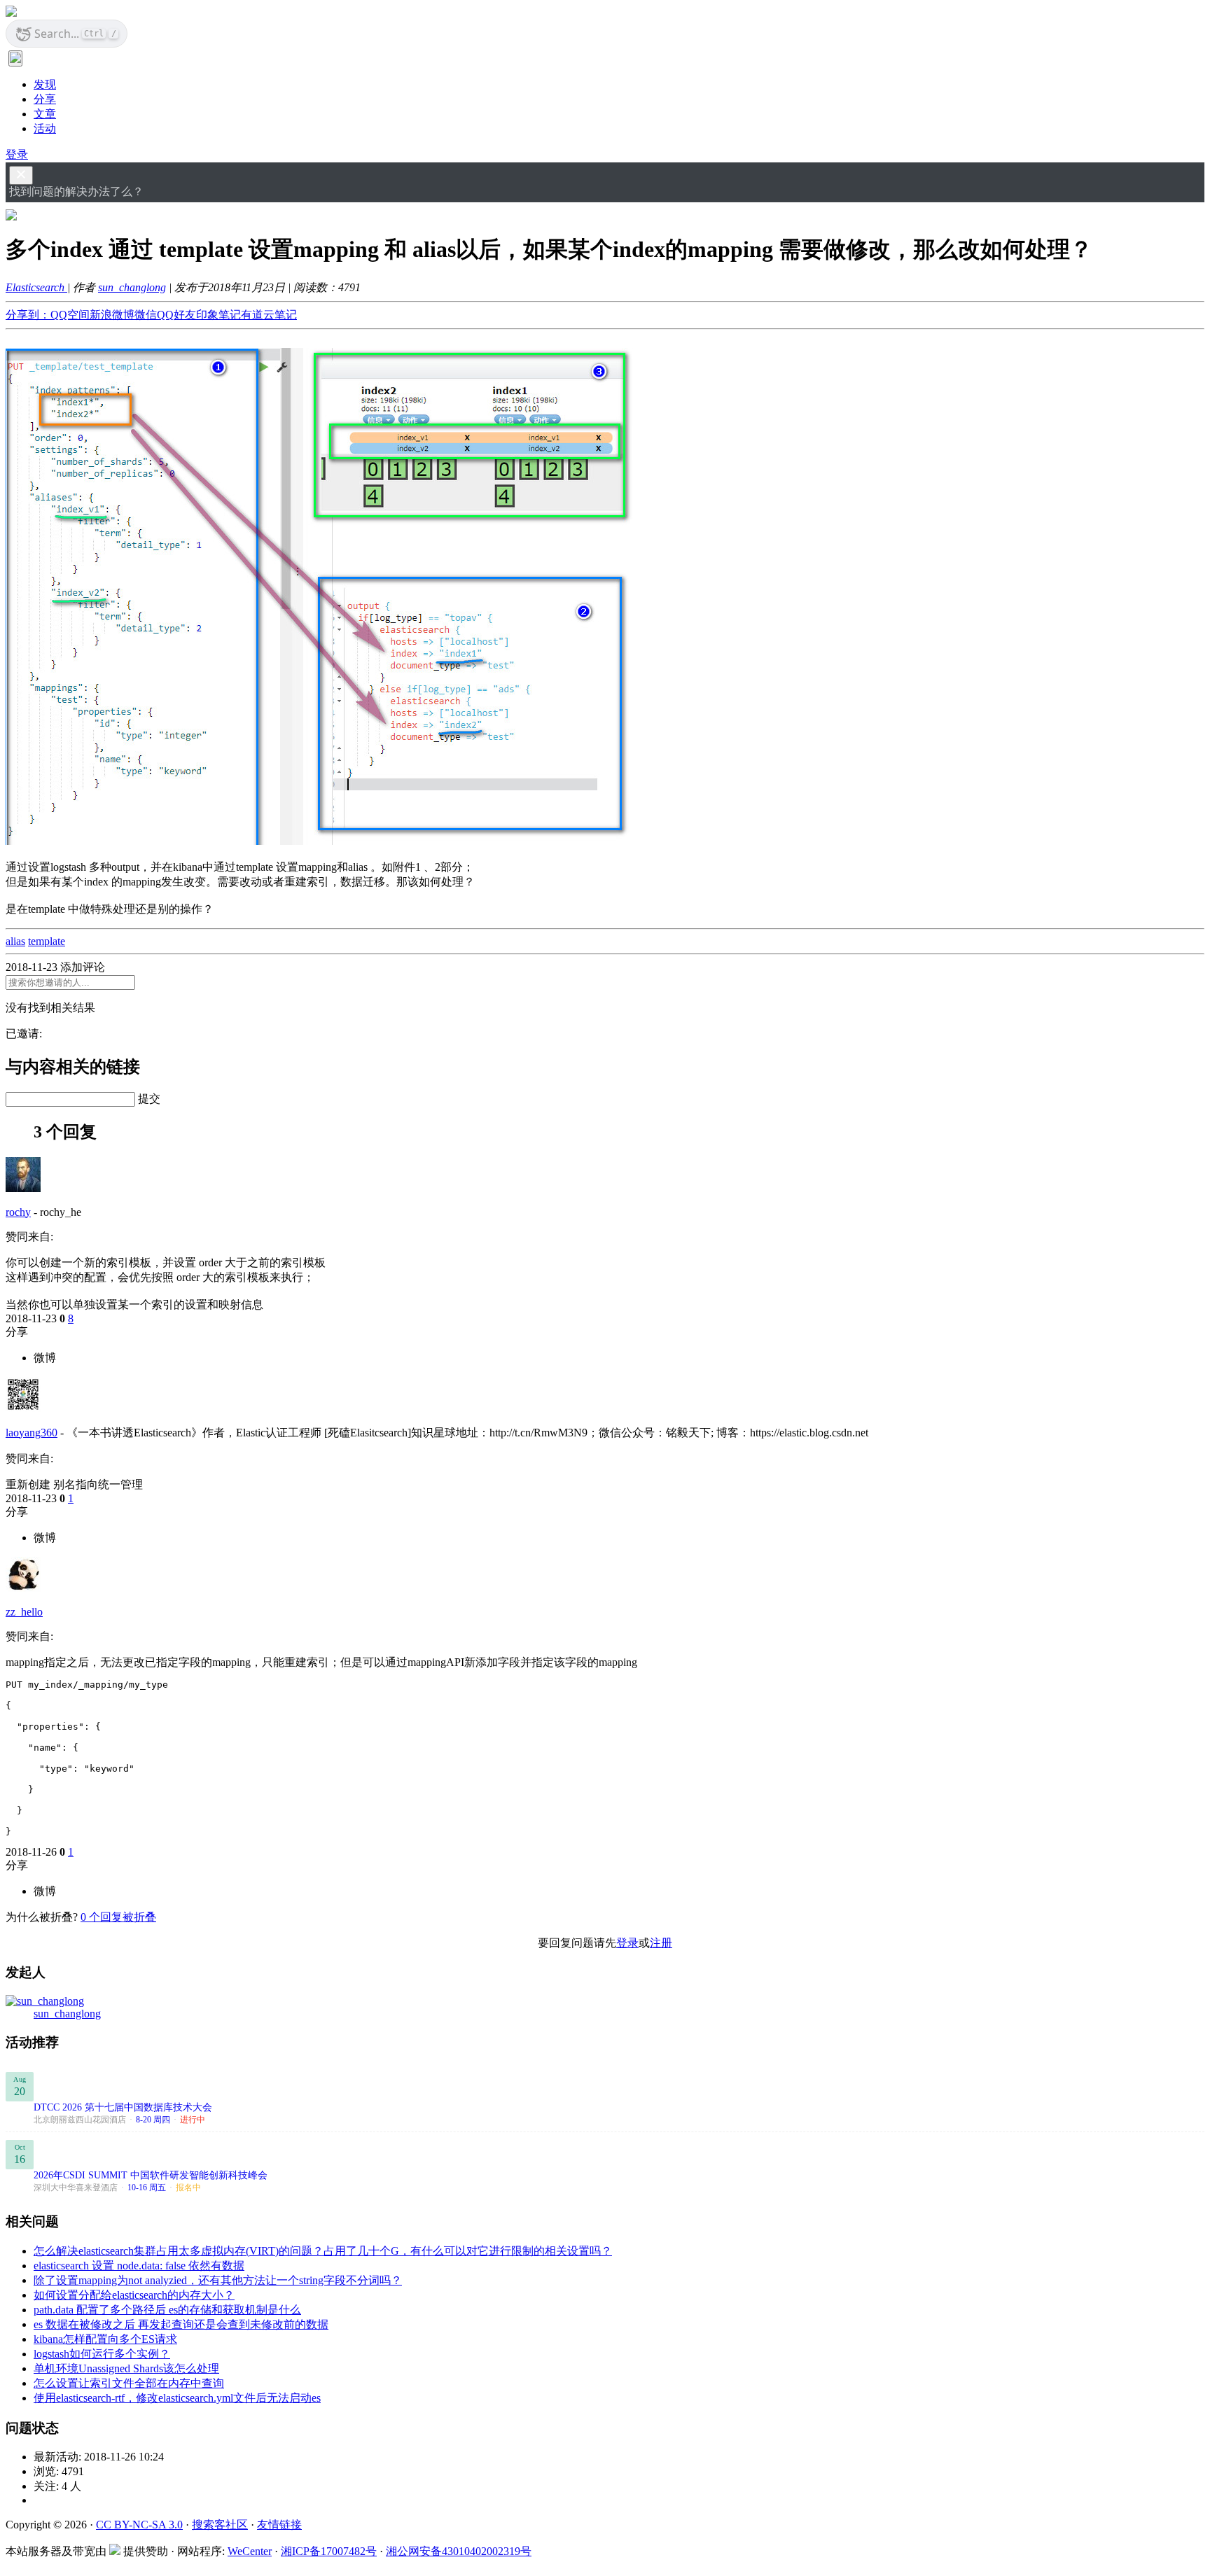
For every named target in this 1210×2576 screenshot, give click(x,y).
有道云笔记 (269, 315)
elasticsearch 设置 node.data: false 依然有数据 (139, 2266)
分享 (45, 99)
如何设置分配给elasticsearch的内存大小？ (134, 2295)
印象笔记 (218, 315)
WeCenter (250, 2551)
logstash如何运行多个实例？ (102, 2354)
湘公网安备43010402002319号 (459, 2551)
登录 (17, 154)
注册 (661, 1943)
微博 (45, 1358)
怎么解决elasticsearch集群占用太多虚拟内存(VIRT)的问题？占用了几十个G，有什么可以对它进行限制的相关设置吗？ (323, 2251)
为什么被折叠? (42, 1917)
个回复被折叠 (118, 1917)
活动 (45, 128)
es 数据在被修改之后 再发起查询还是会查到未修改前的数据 (181, 2324)
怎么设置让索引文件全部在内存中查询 (129, 2383)
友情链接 (279, 2525)
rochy (18, 1212)
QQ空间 (70, 315)
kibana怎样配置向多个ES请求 (105, 2339)
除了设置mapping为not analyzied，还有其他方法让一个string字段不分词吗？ (218, 2280)
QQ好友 (176, 315)
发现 (45, 84)
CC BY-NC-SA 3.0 (139, 2525)
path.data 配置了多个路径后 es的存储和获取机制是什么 (167, 2310)
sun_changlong (132, 287)
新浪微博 (112, 315)
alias (15, 941)
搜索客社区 (220, 2525)
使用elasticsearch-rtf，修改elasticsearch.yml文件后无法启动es (177, 2398)
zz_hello (24, 1612)
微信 (146, 315)
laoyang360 (32, 1433)
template (47, 941)
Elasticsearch (36, 287)
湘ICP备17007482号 (329, 2551)
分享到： (28, 315)
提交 (149, 1099)
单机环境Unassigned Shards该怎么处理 (126, 2368)
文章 (45, 114)
